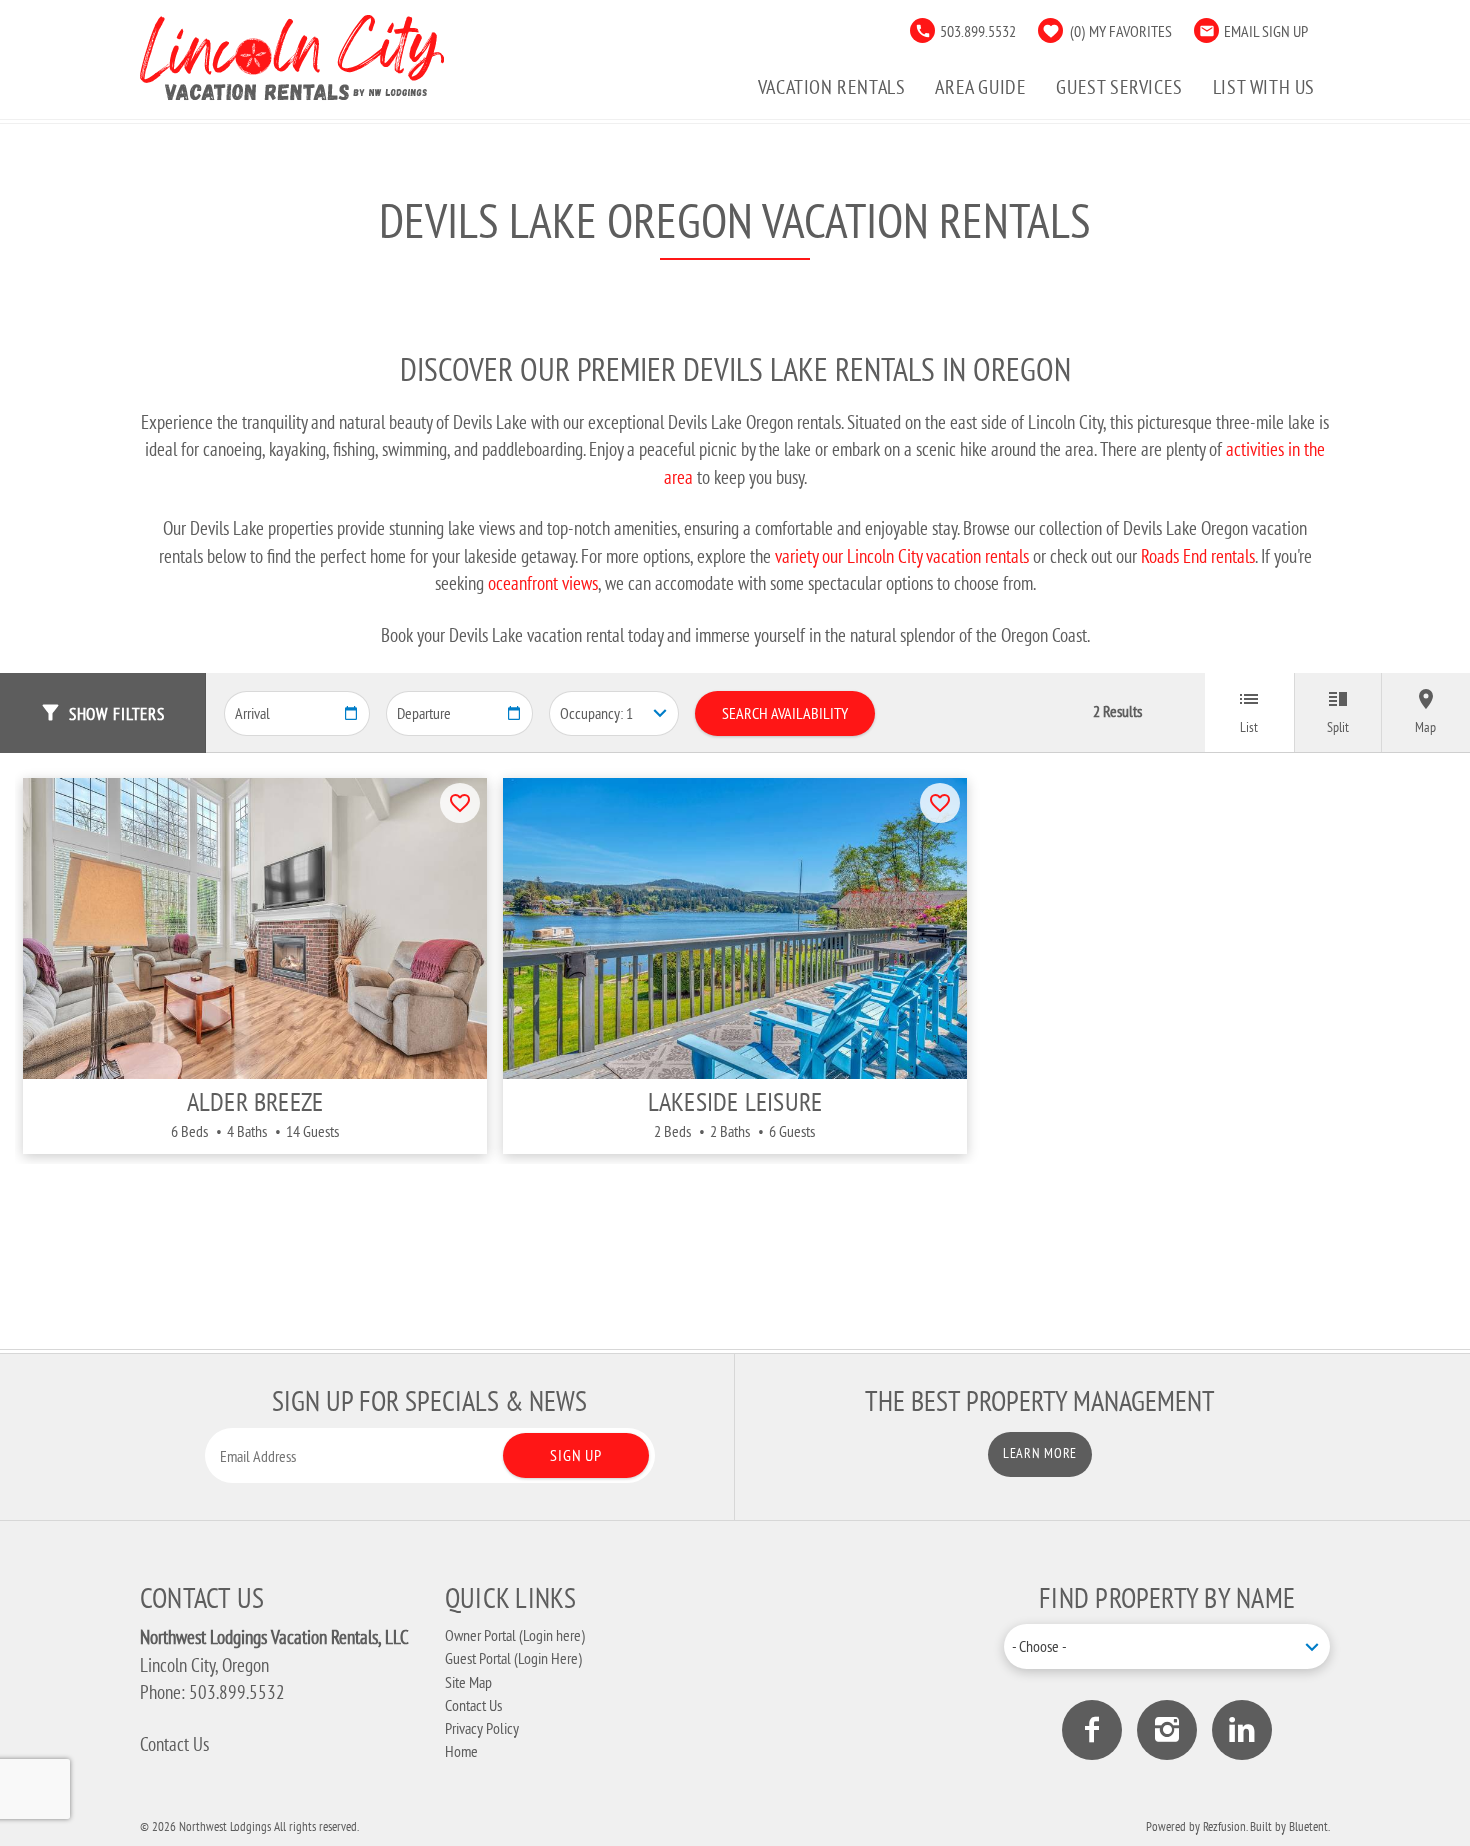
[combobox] (1167, 1646)
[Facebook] (1092, 1730)
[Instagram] (1167, 1730)
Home (461, 1751)
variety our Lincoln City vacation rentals (902, 556)
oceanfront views (543, 583)
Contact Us (174, 1744)
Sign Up (576, 1455)
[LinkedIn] (1242, 1730)
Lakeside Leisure (735, 1101)
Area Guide (980, 86)
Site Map (468, 1682)
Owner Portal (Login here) (515, 1635)
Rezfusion (1224, 1826)
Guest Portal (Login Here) (513, 1658)
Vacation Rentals (832, 86)
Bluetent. (1309, 1826)
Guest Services (1119, 86)
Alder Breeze (255, 1101)
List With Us (1264, 86)
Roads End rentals (1198, 556)
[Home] (292, 54)
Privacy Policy (482, 1728)
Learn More (1040, 1453)
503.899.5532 (978, 31)
